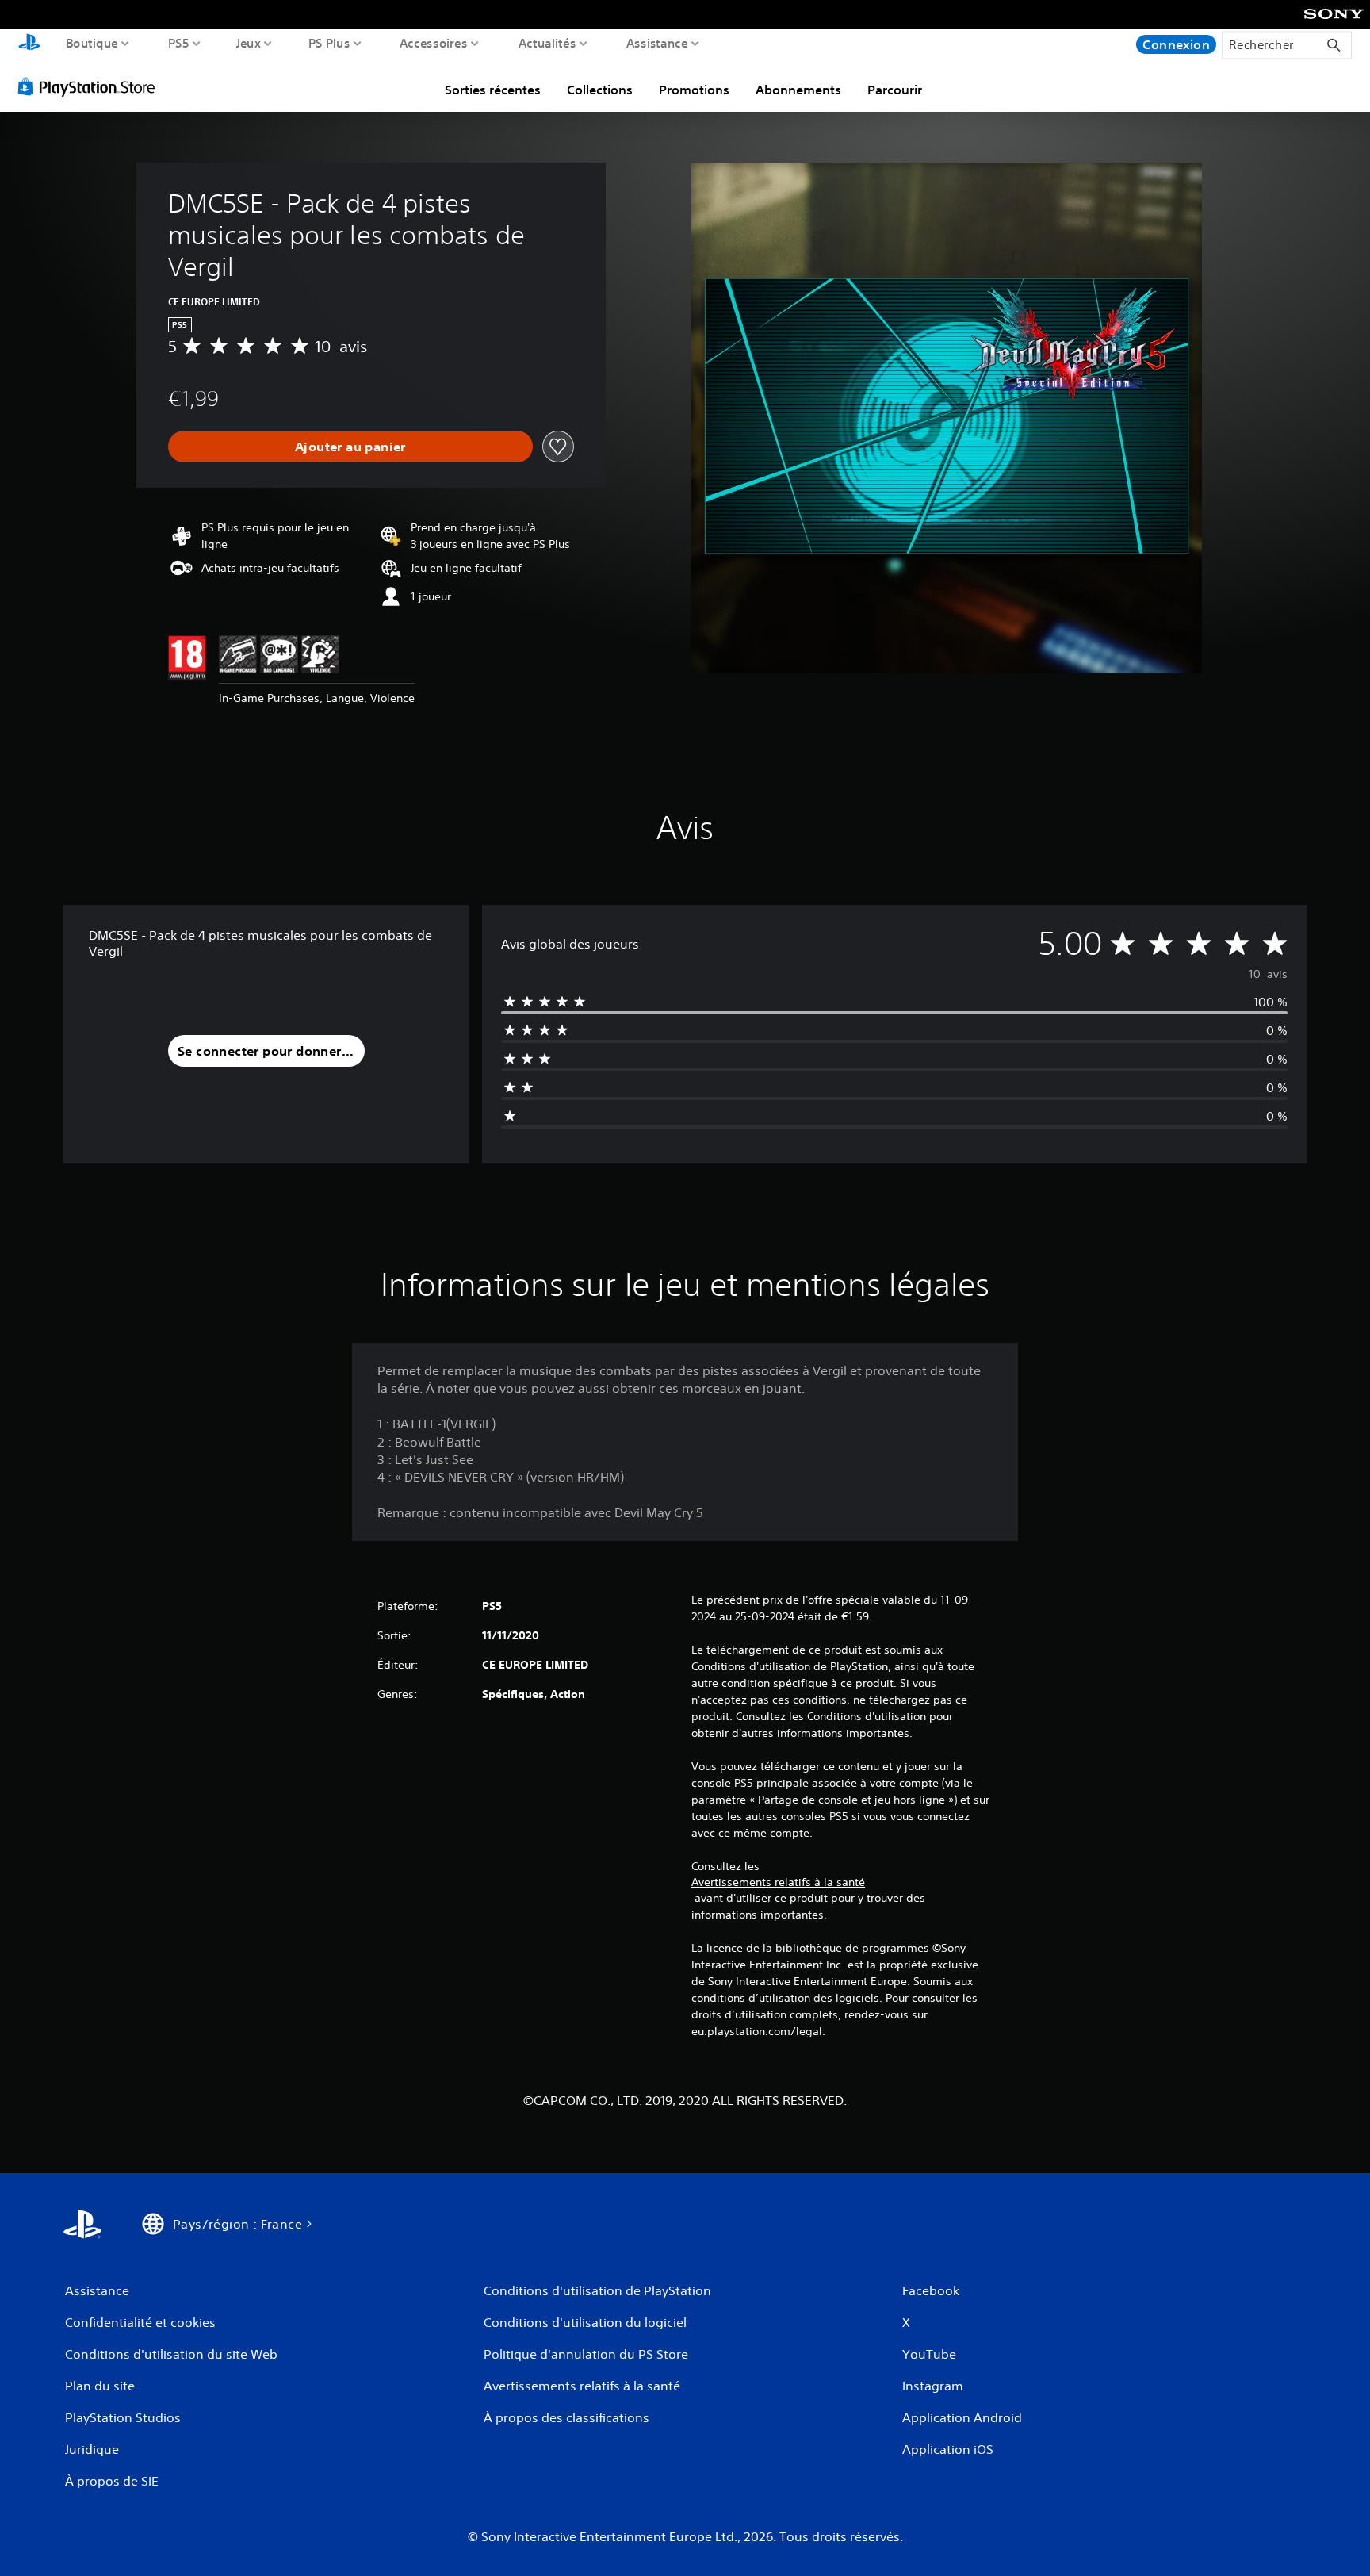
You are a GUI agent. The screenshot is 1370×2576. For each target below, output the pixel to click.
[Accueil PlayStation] (29, 44)
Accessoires (433, 43)
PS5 (179, 43)
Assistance (657, 43)
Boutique (92, 43)
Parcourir (895, 90)
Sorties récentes (493, 90)
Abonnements (798, 90)
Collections (600, 90)
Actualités (547, 43)
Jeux (249, 43)
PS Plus (329, 43)
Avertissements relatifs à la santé (778, 1882)
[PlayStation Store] (91, 86)
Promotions (694, 90)
